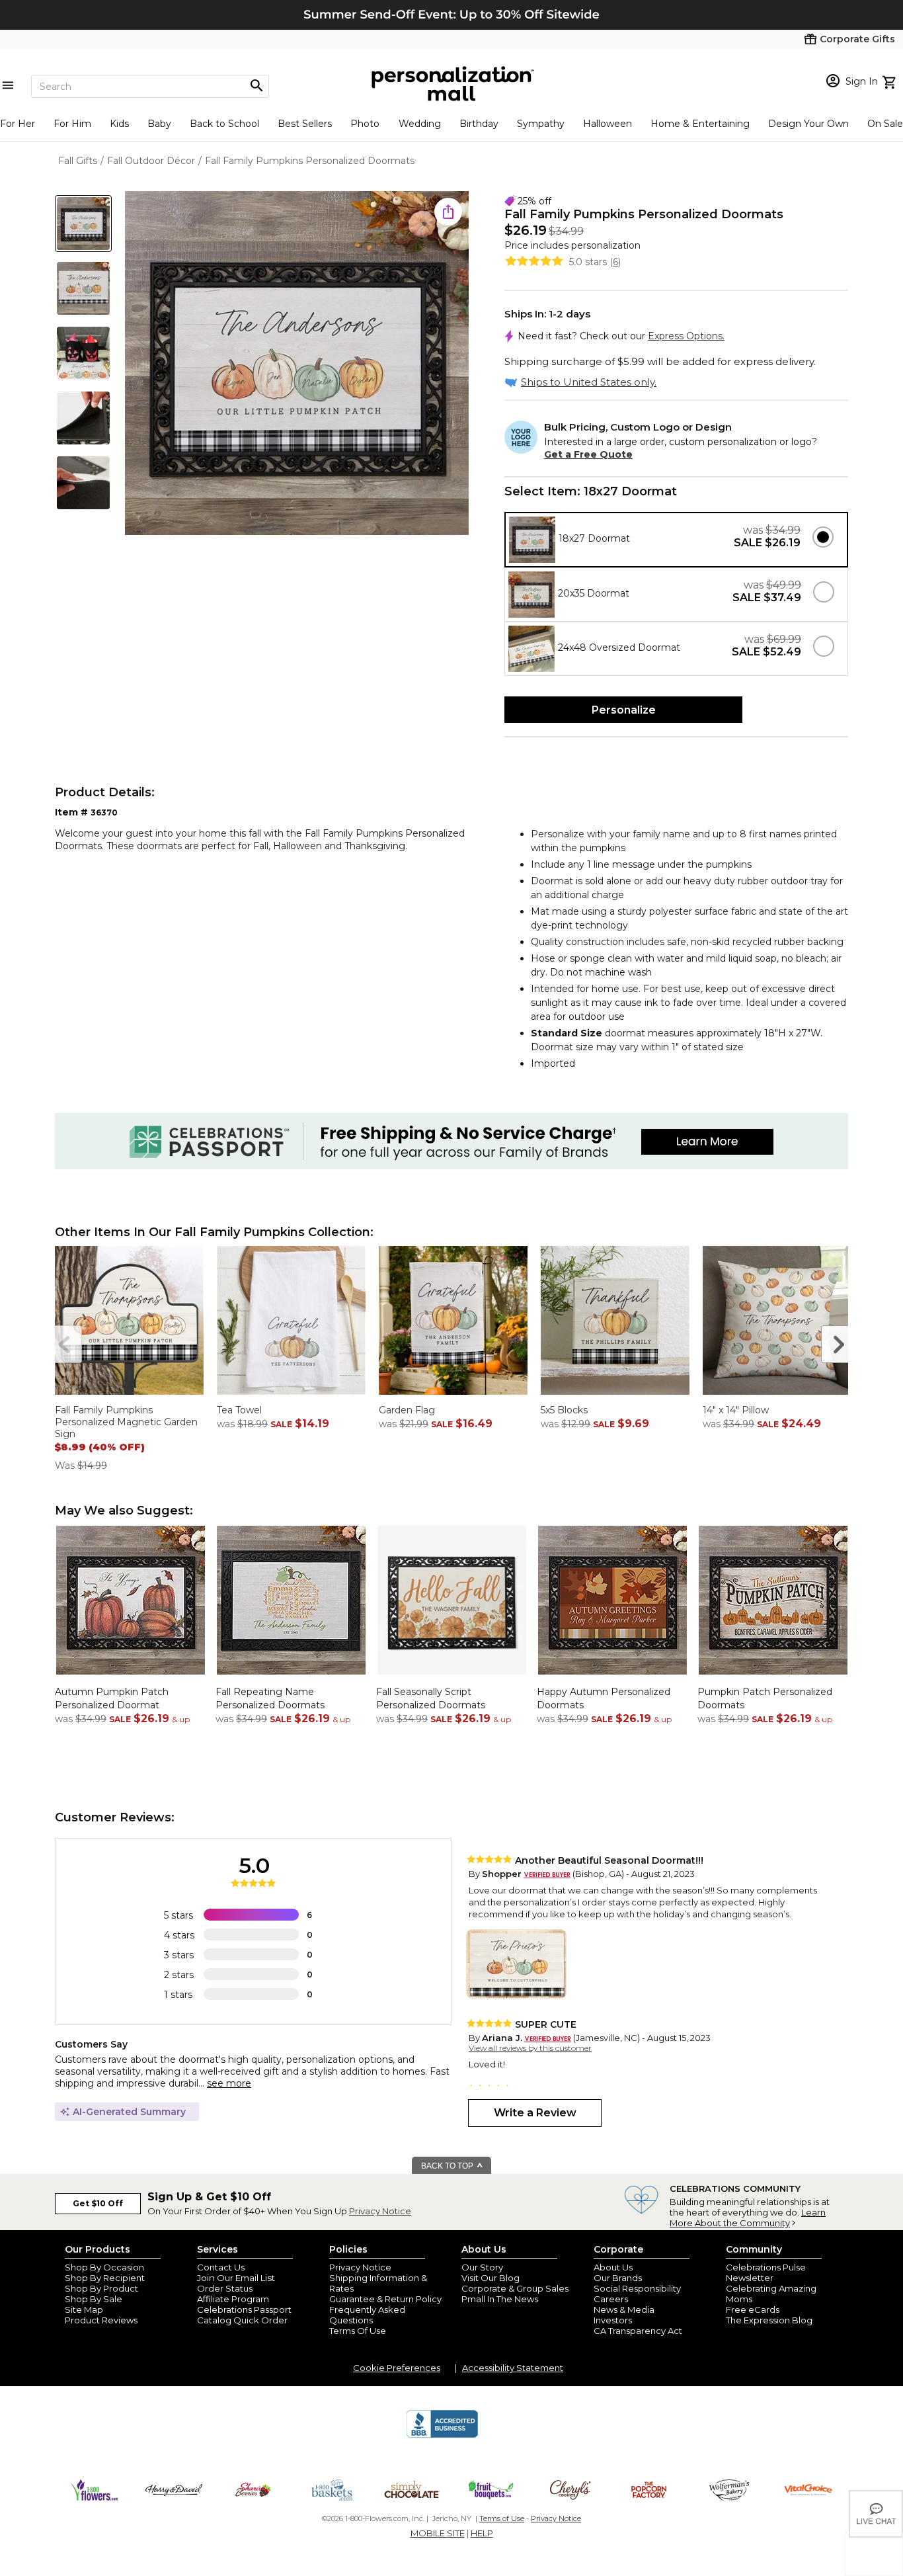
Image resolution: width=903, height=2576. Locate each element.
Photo (365, 124)
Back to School (224, 124)
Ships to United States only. (589, 382)
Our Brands (618, 2278)
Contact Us (221, 2267)
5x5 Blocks (564, 1410)
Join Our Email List (236, 2278)
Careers (611, 2299)
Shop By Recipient (105, 2278)
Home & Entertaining (700, 124)
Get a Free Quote (588, 454)
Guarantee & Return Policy (385, 2299)
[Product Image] (297, 364)
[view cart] (891, 81)
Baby (159, 124)
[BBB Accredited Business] (442, 2436)
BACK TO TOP (448, 2166)
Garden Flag (407, 1410)
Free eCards (753, 2309)
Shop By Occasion (104, 2267)
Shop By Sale (94, 2299)
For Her (18, 124)
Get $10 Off (98, 2203)
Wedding (420, 124)
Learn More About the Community (748, 2218)
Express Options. (686, 336)
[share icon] (448, 212)
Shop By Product (101, 2288)
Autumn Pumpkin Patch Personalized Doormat (112, 1698)
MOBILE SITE (438, 2533)
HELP (482, 2533)
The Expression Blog (769, 2320)
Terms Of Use (358, 2331)
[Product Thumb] (83, 224)
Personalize (624, 710)
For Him (72, 124)
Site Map (84, 2309)
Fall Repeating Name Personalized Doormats (270, 1698)
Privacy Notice (380, 2211)
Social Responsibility (637, 2288)
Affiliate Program (233, 2299)
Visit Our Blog (491, 2278)
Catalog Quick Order (242, 2320)
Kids (119, 124)
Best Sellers (305, 124)
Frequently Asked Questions (367, 2315)
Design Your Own (808, 124)
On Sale (885, 124)
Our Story (482, 2267)
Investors (613, 2320)
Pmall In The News (500, 2299)
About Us (613, 2267)
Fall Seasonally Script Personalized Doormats (431, 1698)
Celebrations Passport (244, 2309)
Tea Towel (239, 1410)
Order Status (225, 2288)
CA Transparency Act (638, 2331)
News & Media (624, 2309)
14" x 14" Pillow (736, 1410)
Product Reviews (101, 2320)
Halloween (608, 124)
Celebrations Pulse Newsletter (766, 2272)
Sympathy (541, 124)
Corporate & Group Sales (515, 2288)
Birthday (479, 124)
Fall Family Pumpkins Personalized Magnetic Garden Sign (126, 1422)
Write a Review (535, 2113)
